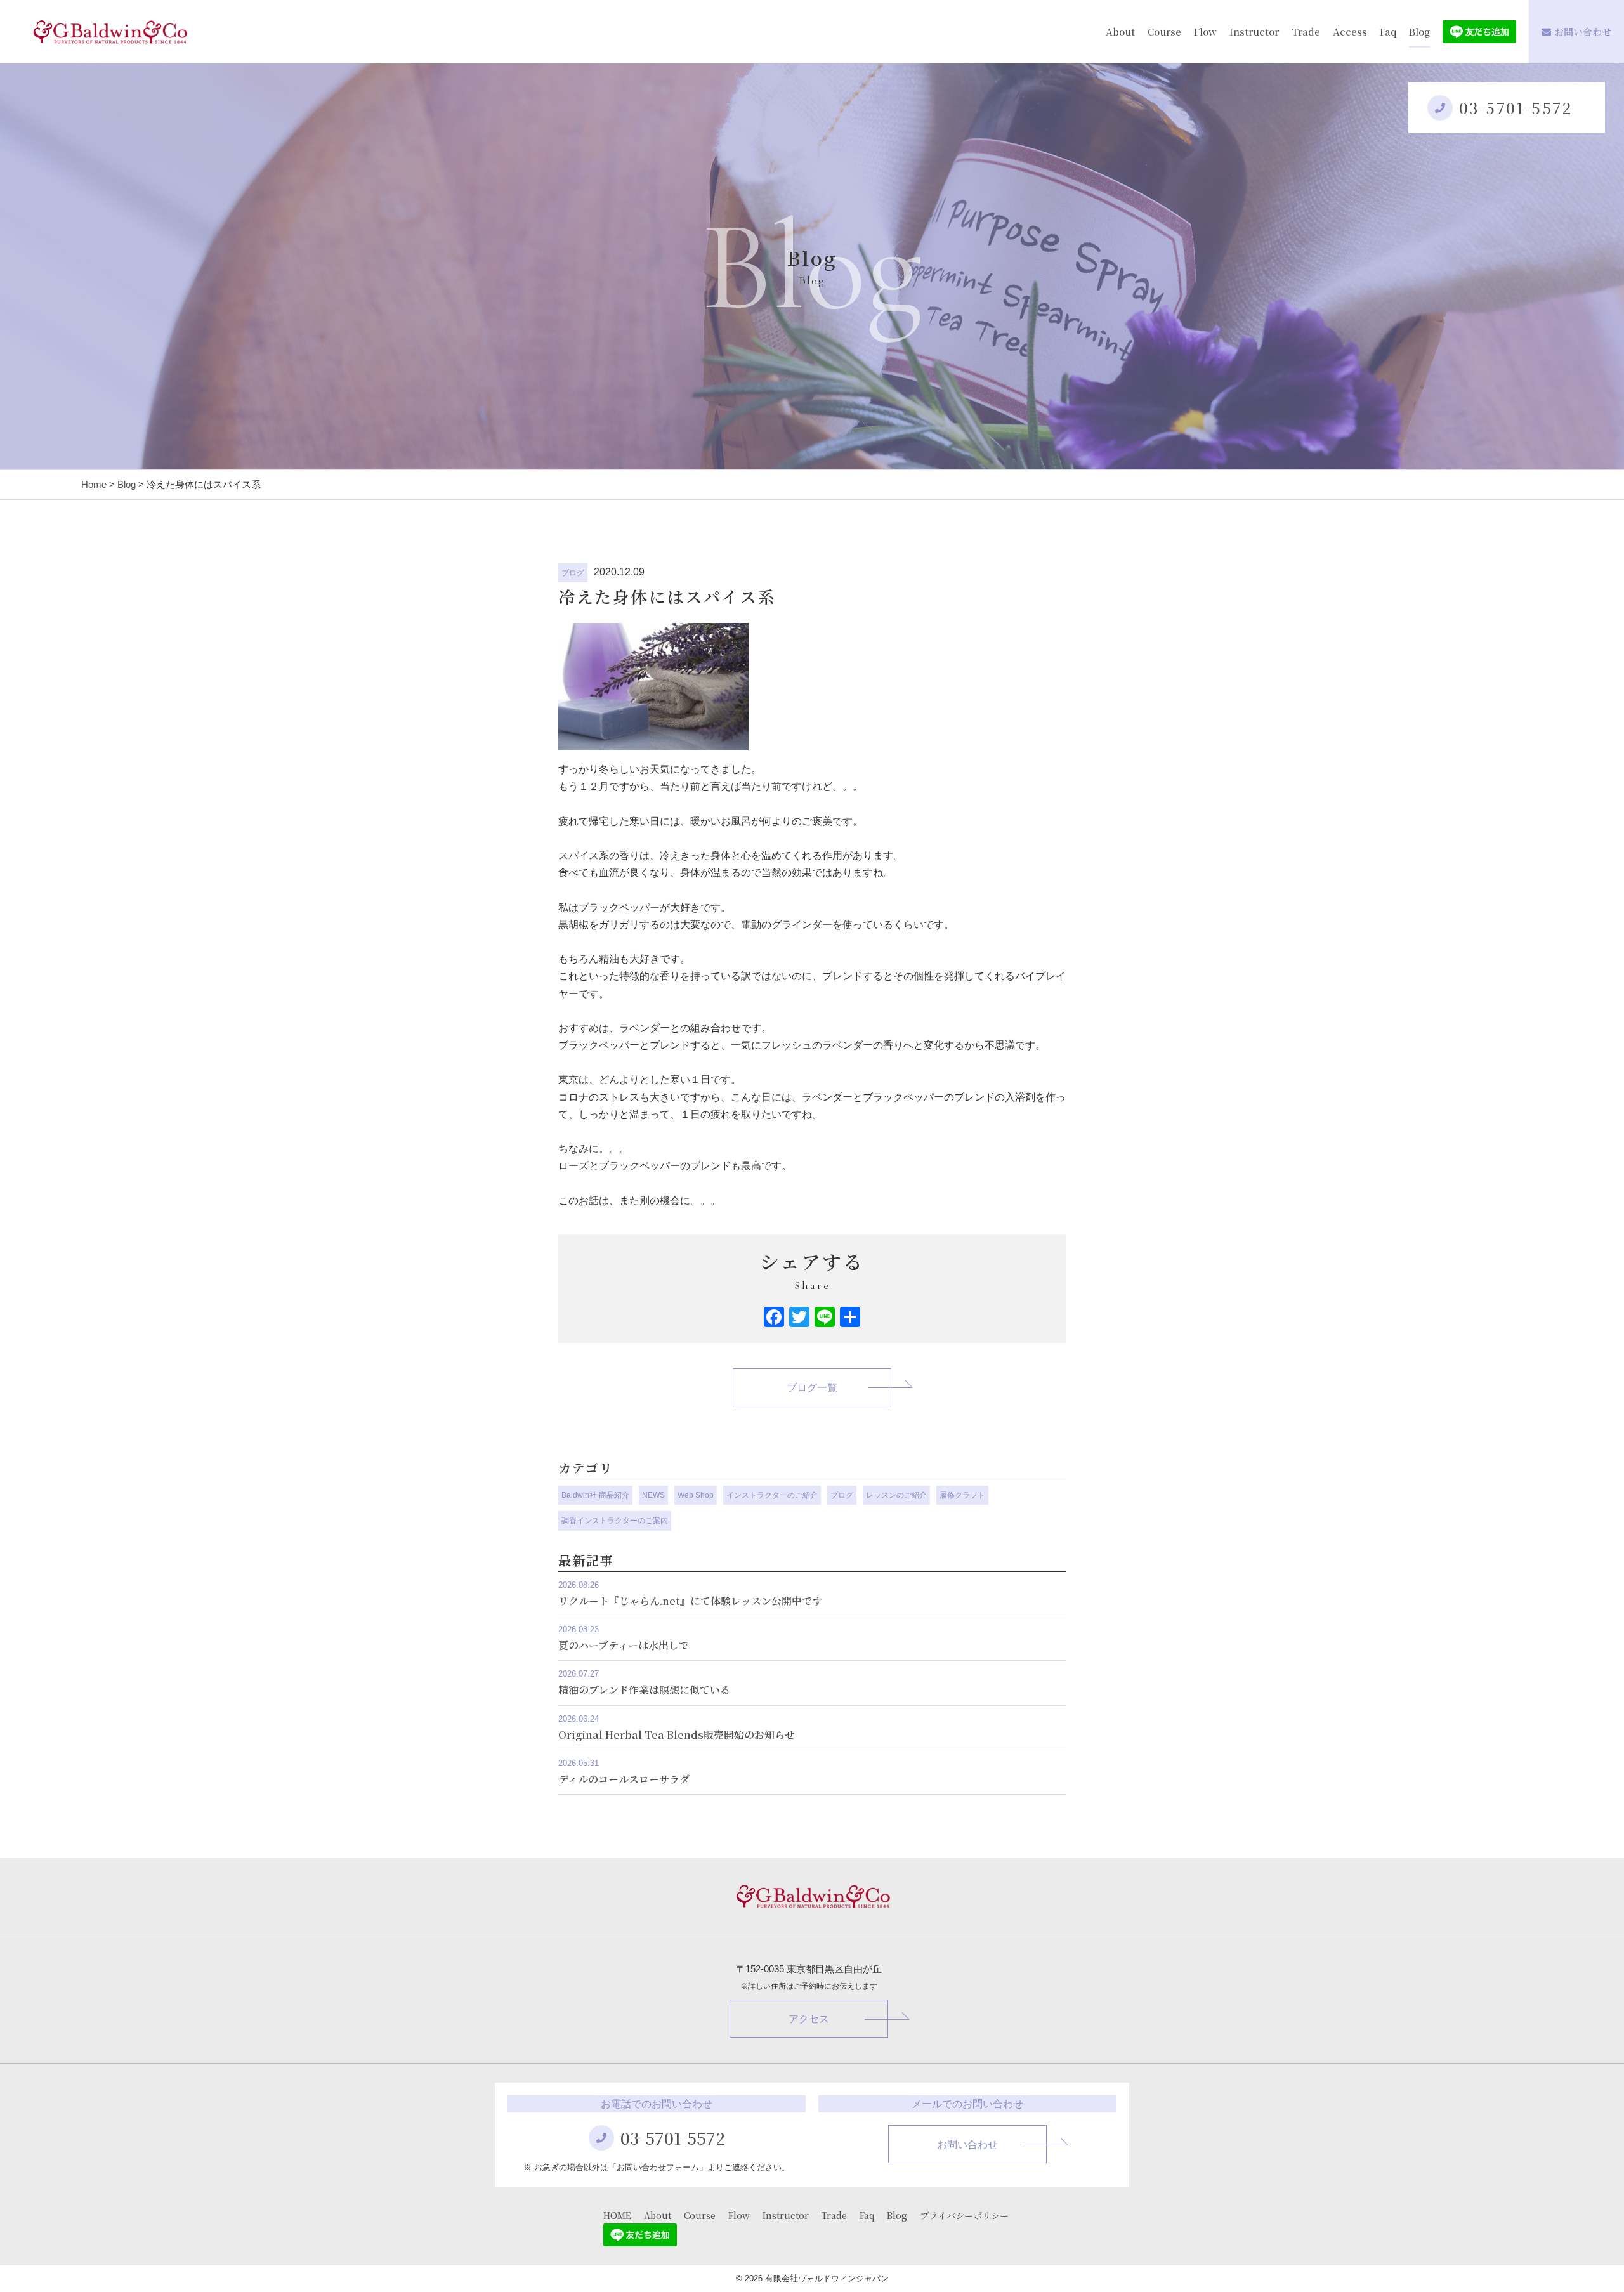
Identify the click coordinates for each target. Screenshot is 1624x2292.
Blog (1419, 31)
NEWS (653, 1495)
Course (1164, 31)
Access (1350, 31)
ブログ (573, 573)
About (1120, 31)
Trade (1306, 31)
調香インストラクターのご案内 (615, 1521)
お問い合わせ (1583, 31)
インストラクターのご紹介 (772, 1495)
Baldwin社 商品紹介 (595, 1495)
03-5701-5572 (1516, 108)
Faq (1388, 31)
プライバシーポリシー (964, 2215)
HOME (617, 2215)
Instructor (1254, 31)
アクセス (809, 2019)
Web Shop (696, 1495)
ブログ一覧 (812, 1388)
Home (94, 484)
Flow (1205, 31)
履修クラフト (962, 1495)
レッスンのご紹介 (896, 1495)
